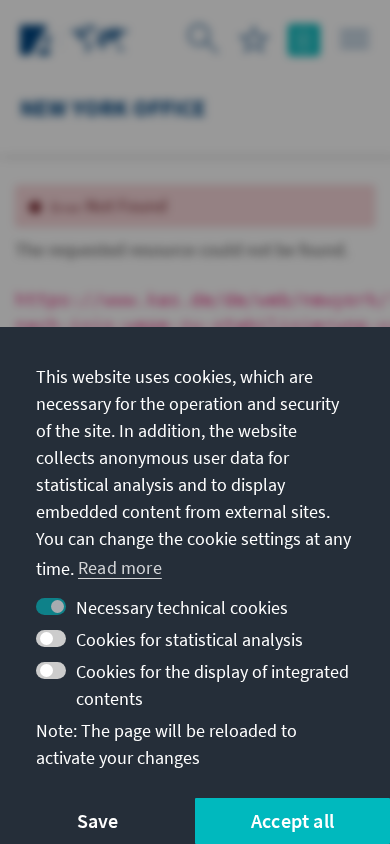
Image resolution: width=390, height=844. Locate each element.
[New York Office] (100, 37)
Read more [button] (120, 567)
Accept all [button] (292, 820)
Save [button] (98, 820)
